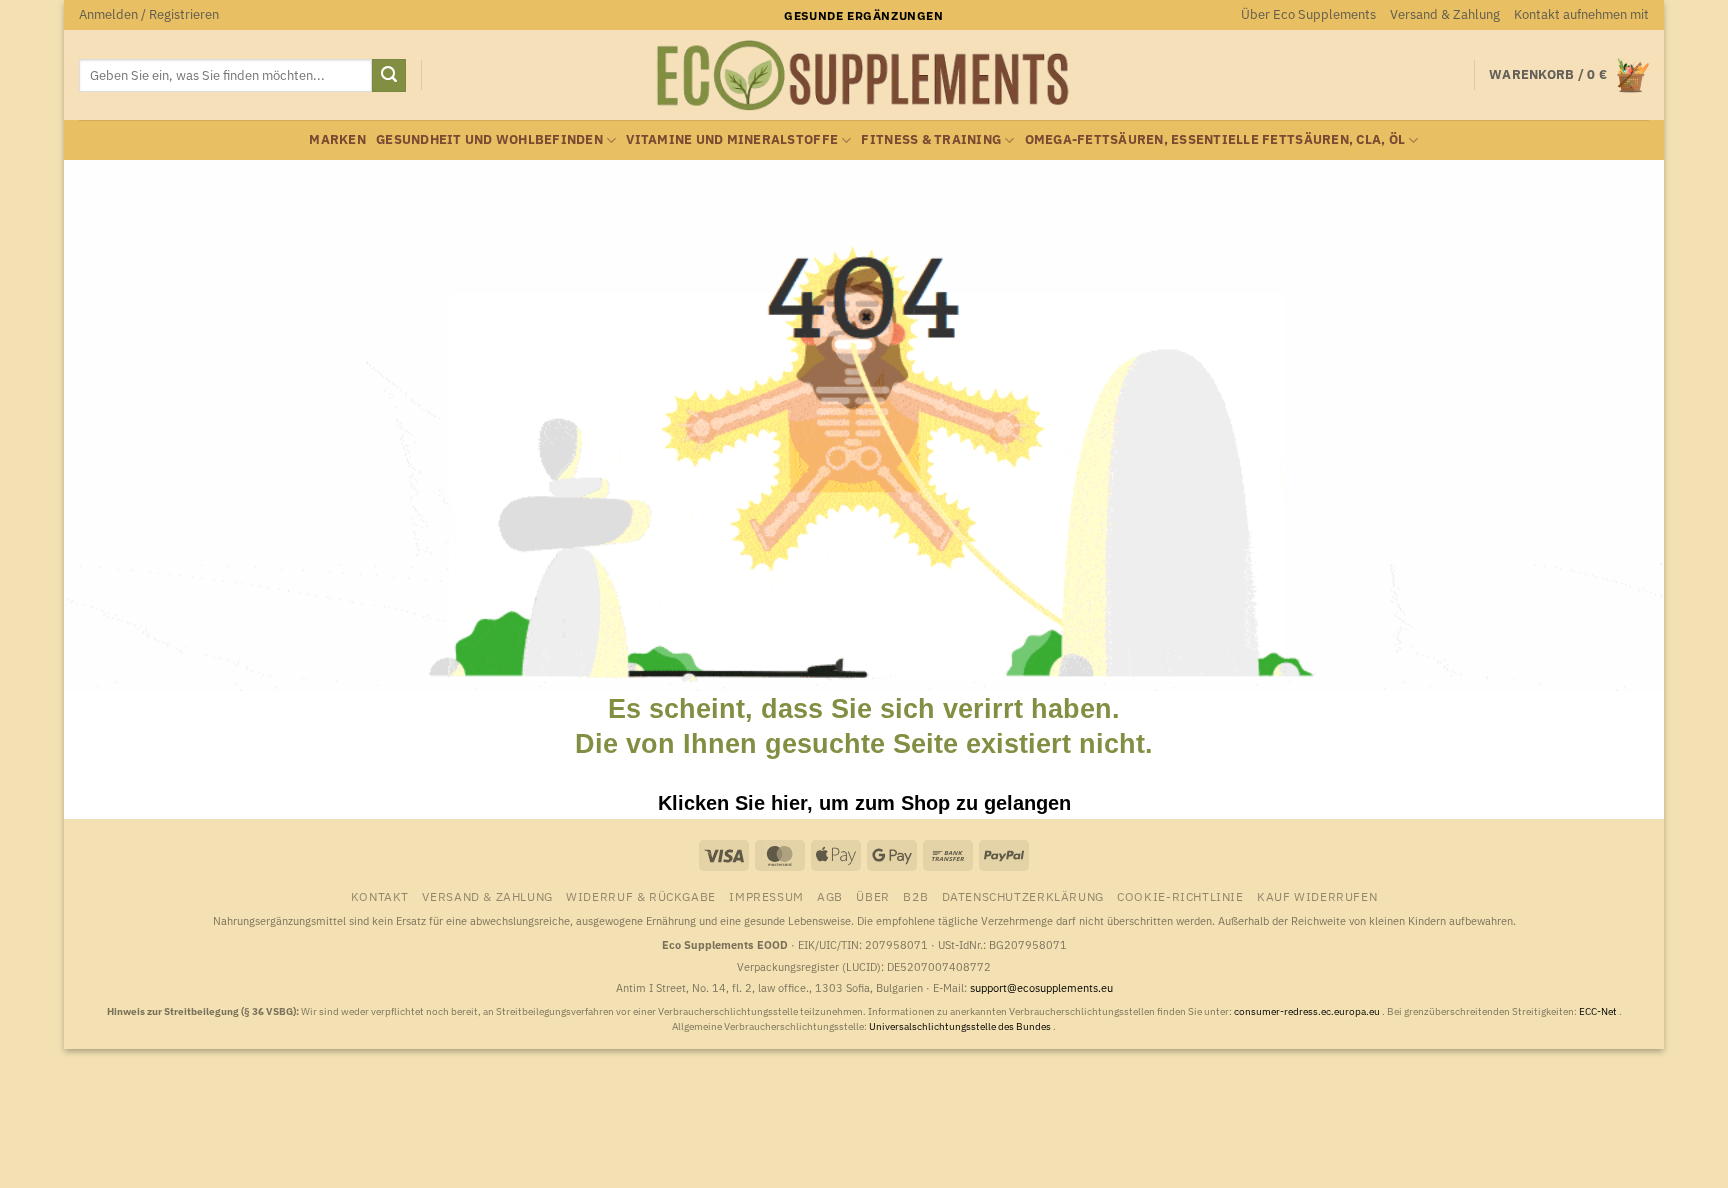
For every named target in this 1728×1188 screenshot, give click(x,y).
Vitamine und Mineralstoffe (732, 139)
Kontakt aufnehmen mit (1581, 14)
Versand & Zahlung (1445, 14)
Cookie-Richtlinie (1180, 896)
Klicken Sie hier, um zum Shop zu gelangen (864, 803)
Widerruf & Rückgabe (641, 896)
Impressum (766, 896)
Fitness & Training (931, 139)
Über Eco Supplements (1308, 14)
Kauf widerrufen (1317, 896)
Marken (337, 139)
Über (872, 896)
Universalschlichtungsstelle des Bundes (961, 1026)
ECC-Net (1599, 1011)
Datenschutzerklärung (1023, 896)
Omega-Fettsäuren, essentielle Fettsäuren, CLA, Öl (1215, 139)
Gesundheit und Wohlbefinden (489, 139)
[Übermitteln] (389, 76)
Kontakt (380, 896)
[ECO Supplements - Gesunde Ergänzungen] (864, 76)
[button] (149, 15)
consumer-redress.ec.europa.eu (1308, 1011)
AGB (830, 896)
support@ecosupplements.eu (1041, 988)
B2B (915, 896)
